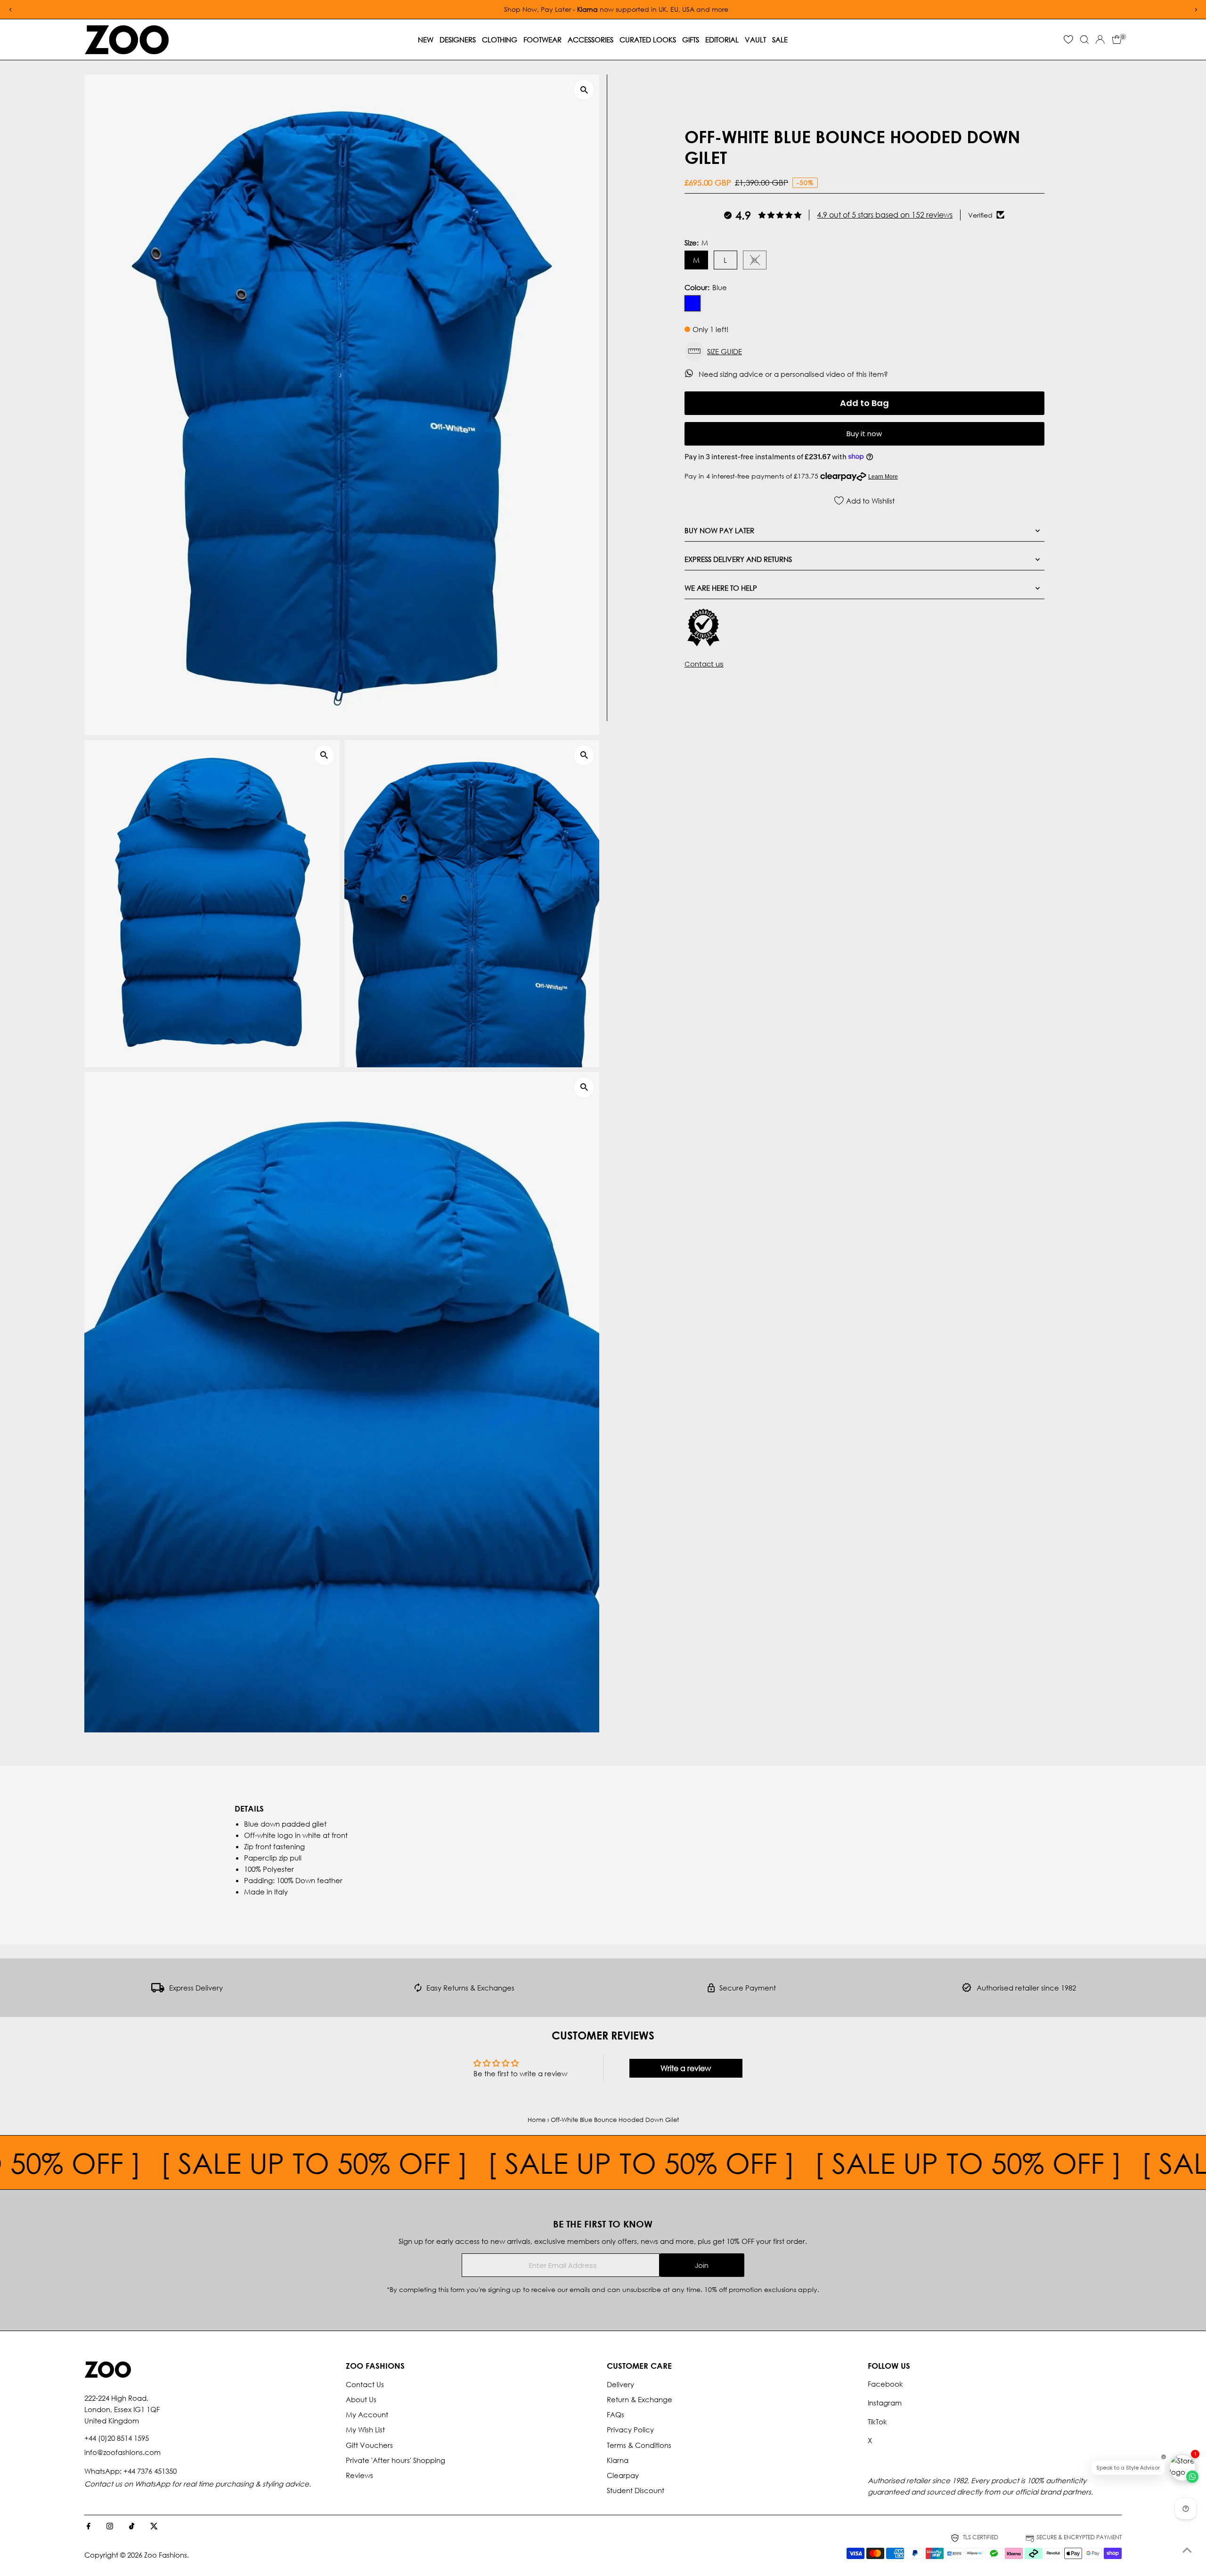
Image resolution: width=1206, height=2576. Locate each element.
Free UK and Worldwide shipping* (869, 9)
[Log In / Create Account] (1100, 40)
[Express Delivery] (158, 1990)
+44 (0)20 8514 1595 (117, 2438)
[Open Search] (1084, 40)
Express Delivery (196, 1988)
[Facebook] (89, 2527)
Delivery (620, 2384)
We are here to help (721, 587)
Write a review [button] (686, 2068)
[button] (864, 351)
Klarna (618, 2460)
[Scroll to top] (1187, 2550)
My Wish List (365, 2430)
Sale (780, 40)
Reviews (359, 2475)
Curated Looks (648, 40)
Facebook (885, 2384)
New (426, 40)
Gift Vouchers (369, 2445)
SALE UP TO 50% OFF (385, 2162)
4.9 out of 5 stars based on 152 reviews (885, 215)
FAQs (615, 2414)
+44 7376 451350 (150, 2471)
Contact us (704, 664)
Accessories (591, 40)
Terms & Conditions (639, 2445)
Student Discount (636, 2490)
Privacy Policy (630, 2430)
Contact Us (365, 2384)
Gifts (691, 40)
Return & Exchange (640, 2399)
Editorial (722, 40)
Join (702, 2265)
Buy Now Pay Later (719, 530)
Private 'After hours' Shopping (395, 2460)
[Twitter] (154, 2527)
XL (759, 262)
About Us (361, 2399)
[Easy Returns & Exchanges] (418, 1990)
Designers (458, 40)
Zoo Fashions (166, 2555)
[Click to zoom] (584, 90)
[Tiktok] (132, 2527)
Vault (755, 40)
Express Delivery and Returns (738, 559)
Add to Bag (864, 402)
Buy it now (864, 434)
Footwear (542, 40)
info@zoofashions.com (122, 2452)
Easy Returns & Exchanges (470, 1988)
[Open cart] (1117, 40)
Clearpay (623, 2475)
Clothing (500, 40)
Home (537, 2120)
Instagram (885, 2403)
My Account (367, 2414)
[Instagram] (110, 2527)
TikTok (877, 2422)
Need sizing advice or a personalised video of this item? (794, 374)
